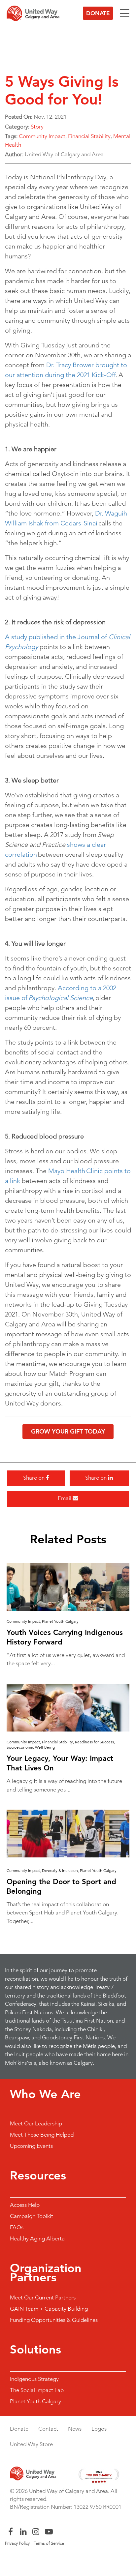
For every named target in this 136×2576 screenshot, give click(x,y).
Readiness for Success (94, 1742)
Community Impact (42, 136)
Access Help (25, 2205)
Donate (98, 13)
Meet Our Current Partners (43, 2297)
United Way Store (31, 2444)
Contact (48, 2429)
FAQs (17, 2227)
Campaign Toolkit (32, 2216)
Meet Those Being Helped (42, 2135)
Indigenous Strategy (34, 2379)
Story (37, 127)
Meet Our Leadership (36, 2123)
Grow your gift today (68, 1431)
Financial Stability (89, 136)
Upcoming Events (31, 2146)
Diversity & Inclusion (60, 1870)
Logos (99, 2429)
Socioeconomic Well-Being (31, 1747)
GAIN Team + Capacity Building (49, 2309)
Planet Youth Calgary (60, 1621)
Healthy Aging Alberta (37, 2238)
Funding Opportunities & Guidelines (54, 2320)
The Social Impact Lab (37, 2390)
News (75, 2429)
